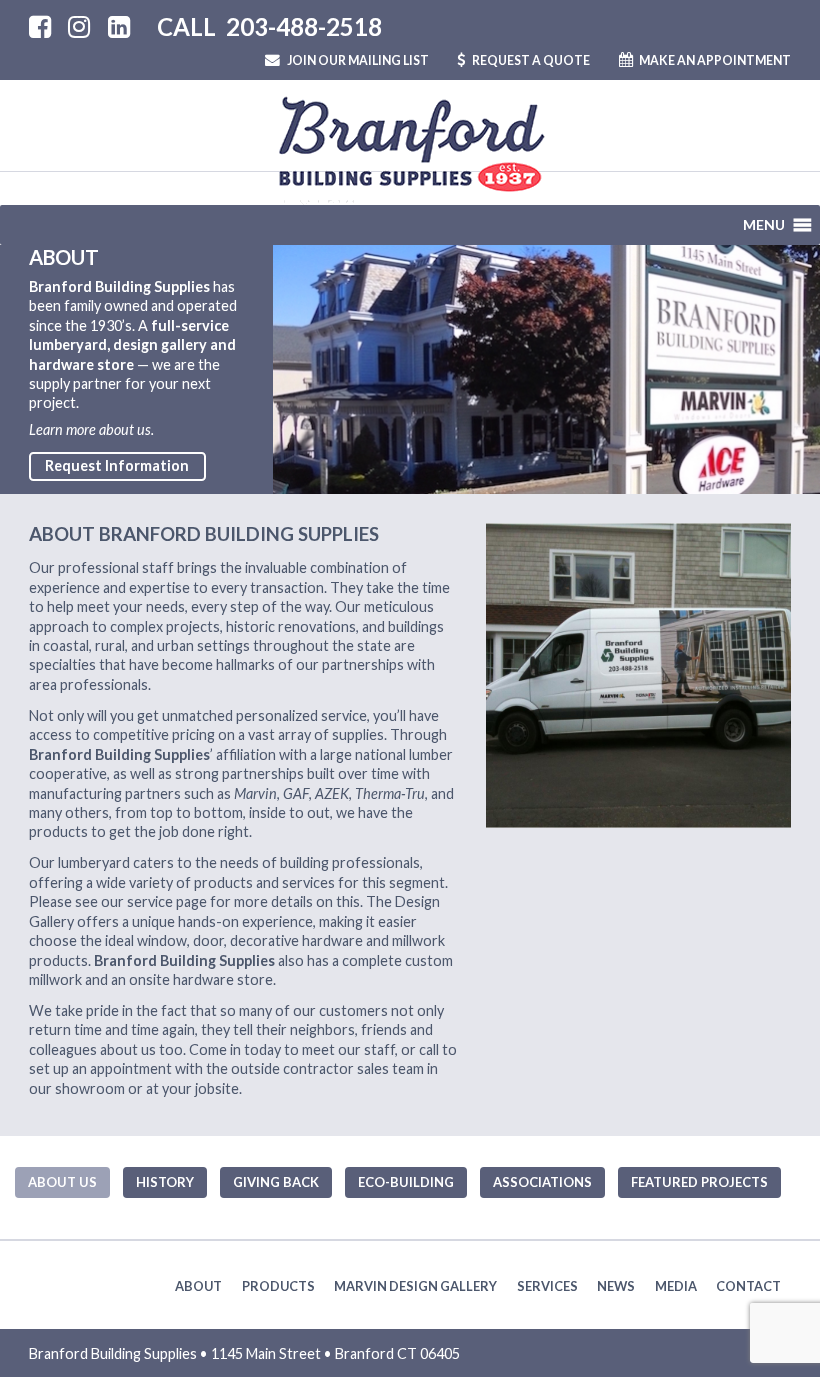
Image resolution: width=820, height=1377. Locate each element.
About (198, 1286)
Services (547, 1286)
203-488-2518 (304, 26)
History (165, 1182)
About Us (62, 1182)
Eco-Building (406, 1182)
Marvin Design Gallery (415, 1286)
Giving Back (276, 1182)
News (616, 1286)
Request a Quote (531, 60)
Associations (542, 1182)
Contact (748, 1286)
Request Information (117, 465)
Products (278, 1286)
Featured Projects (699, 1182)
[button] (764, 225)
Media (676, 1286)
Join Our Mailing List (357, 60)
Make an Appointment (714, 60)
